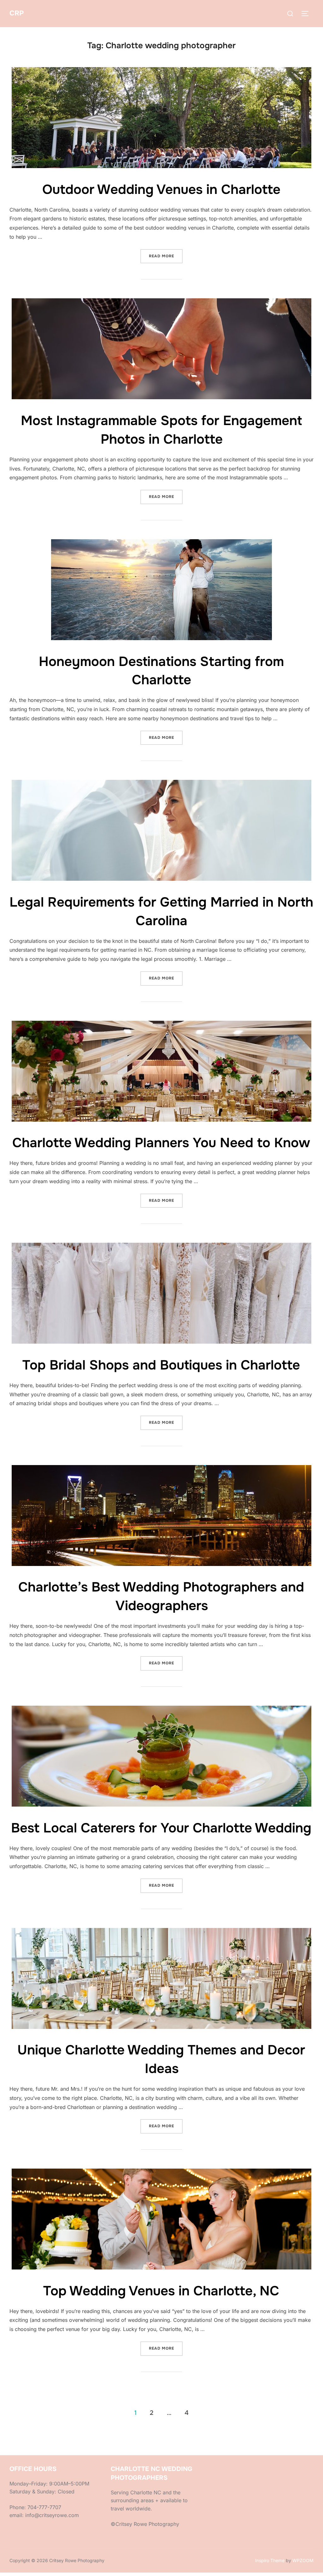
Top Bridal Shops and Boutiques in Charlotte (161, 1365)
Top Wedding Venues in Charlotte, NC (161, 2291)
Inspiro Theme (270, 2560)
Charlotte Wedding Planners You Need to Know (161, 1143)
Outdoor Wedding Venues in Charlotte (161, 190)
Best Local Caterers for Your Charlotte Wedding (161, 1828)
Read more (166, 256)
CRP (17, 13)
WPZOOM (303, 2560)
